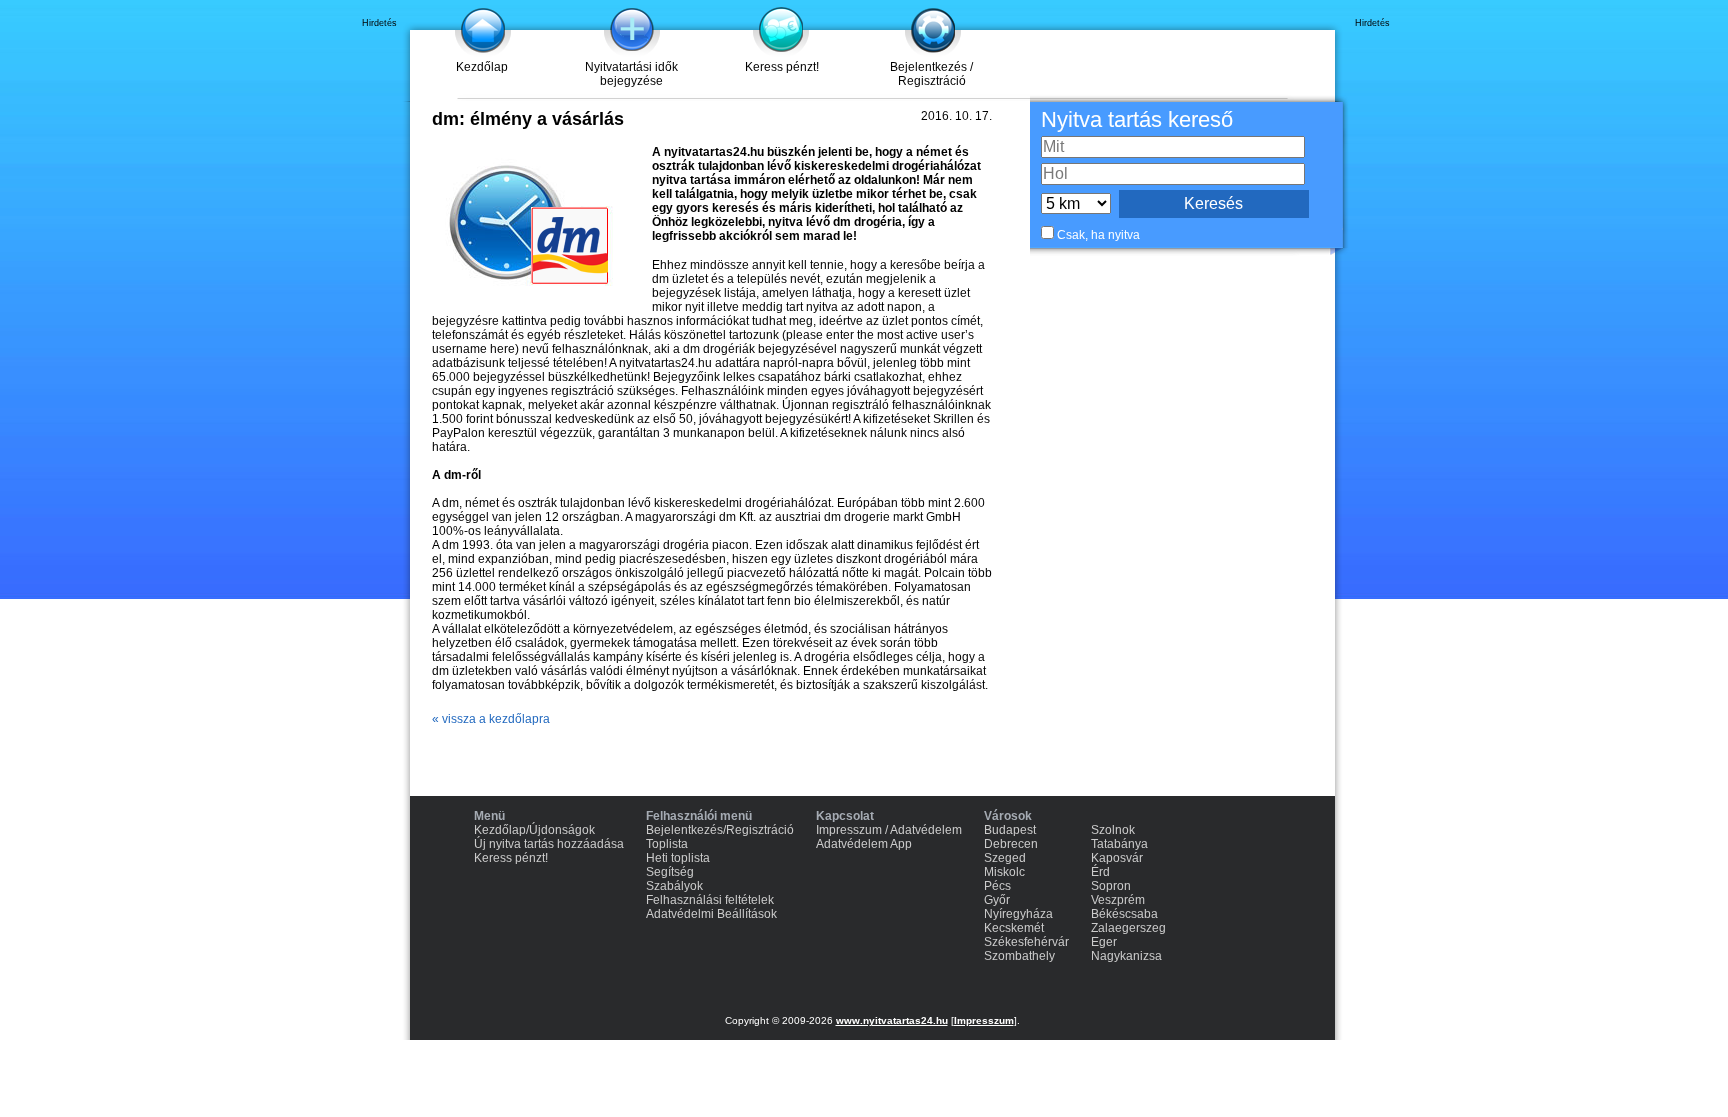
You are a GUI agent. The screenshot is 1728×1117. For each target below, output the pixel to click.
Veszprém (1118, 900)
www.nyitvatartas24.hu (892, 1020)
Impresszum (984, 1020)
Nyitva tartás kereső (1137, 119)
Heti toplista (678, 858)
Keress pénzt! (782, 67)
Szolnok (1113, 830)
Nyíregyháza (1018, 914)
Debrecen (1011, 844)
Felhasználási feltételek (710, 900)
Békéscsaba (1124, 914)
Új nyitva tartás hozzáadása (549, 844)
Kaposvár (1117, 858)
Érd (1100, 872)
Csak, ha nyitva (1098, 235)
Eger (1104, 942)
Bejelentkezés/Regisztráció (720, 830)
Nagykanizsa (1126, 956)
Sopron (1111, 886)
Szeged (1005, 858)
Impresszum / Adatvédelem (889, 830)
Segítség (670, 872)
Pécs (997, 886)
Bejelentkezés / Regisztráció (931, 74)
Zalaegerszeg (1128, 928)
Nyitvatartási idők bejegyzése (631, 74)
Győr (997, 900)
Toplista (667, 844)
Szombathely (1019, 956)
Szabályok (674, 886)
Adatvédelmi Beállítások (711, 914)
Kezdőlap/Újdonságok (534, 830)
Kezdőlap (482, 67)
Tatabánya (1119, 844)
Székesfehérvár (1026, 942)
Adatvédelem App (864, 844)
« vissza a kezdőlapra (491, 719)
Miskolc (1004, 872)
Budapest (1010, 830)
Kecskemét (1014, 928)
